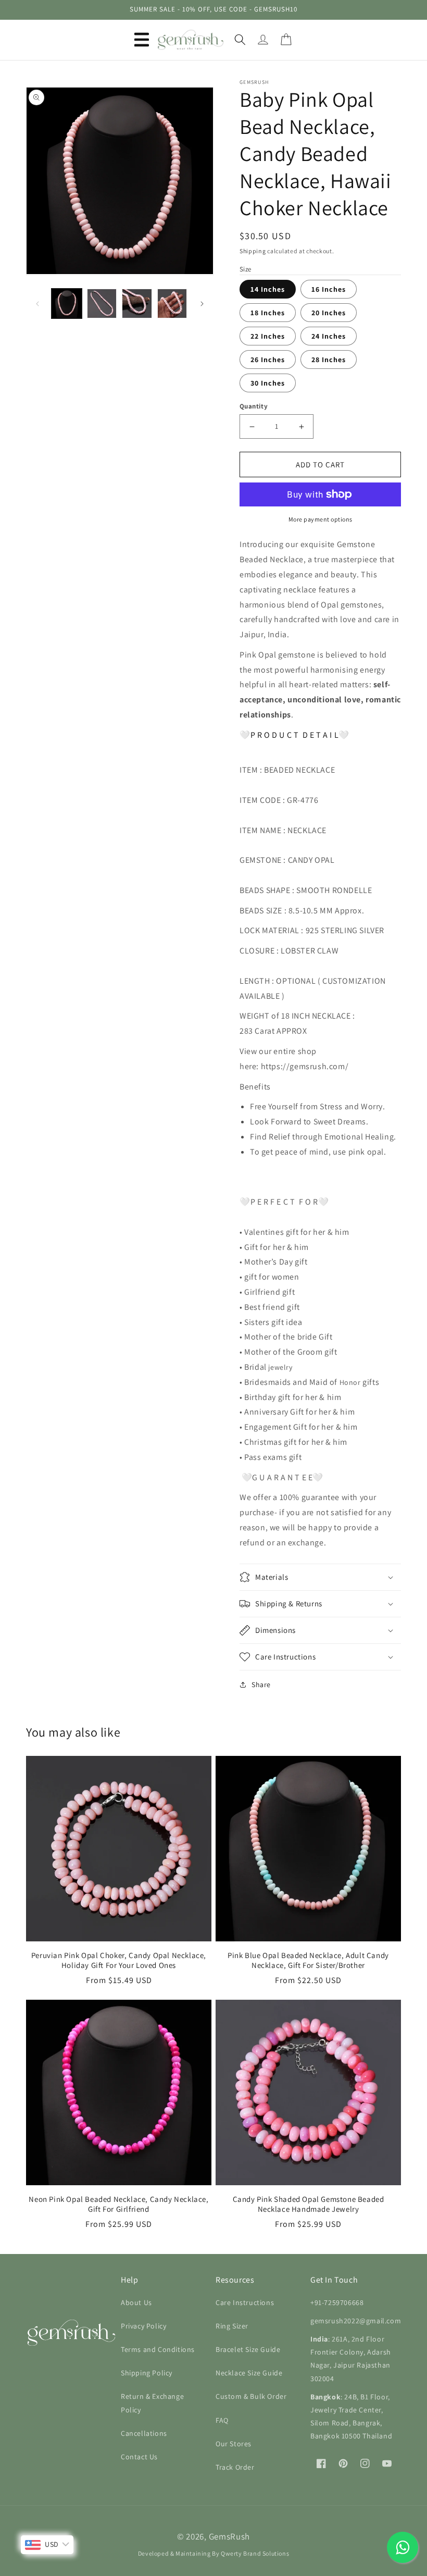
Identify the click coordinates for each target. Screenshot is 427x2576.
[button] (142, 40)
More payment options (321, 519)
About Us (136, 2302)
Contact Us (139, 2457)
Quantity (254, 406)
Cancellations (144, 2433)
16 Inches (329, 289)
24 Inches (329, 336)
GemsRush (230, 2536)
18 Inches (268, 313)
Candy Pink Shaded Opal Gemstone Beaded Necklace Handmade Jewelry (309, 2204)
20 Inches (329, 313)
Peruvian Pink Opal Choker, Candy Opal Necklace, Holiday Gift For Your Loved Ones (119, 1960)
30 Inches (268, 383)
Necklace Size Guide (249, 2373)
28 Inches (329, 360)
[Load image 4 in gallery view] (172, 304)
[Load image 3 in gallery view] (137, 304)
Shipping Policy (147, 2373)
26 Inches (268, 360)
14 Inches (268, 289)
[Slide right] (202, 304)
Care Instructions (245, 2302)
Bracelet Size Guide (248, 2349)
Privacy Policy (143, 2326)
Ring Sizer (232, 2326)
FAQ (222, 2420)
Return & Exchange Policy (152, 2403)
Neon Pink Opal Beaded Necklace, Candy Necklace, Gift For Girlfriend (118, 2204)
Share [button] (261, 1685)
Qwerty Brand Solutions (255, 2553)
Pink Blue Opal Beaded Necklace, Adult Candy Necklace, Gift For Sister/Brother (308, 1960)
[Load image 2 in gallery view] (102, 304)
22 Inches (268, 336)
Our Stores (234, 2444)
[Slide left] (37, 304)
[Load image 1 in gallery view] (67, 304)
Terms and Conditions (158, 2349)
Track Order (235, 2467)
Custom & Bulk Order (251, 2396)
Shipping (253, 251)
